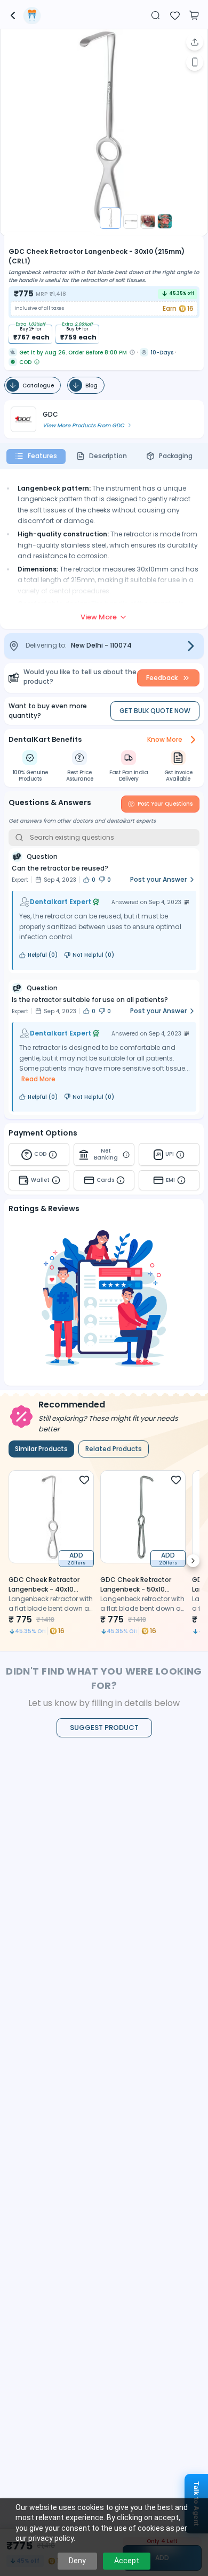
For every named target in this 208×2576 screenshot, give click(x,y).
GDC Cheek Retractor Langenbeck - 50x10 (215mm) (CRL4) (136, 1589)
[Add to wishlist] (175, 14)
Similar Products (41, 1449)
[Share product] (195, 42)
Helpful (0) (43, 955)
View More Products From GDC (83, 425)
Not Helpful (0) (93, 955)
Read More (38, 1079)
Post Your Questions (165, 804)
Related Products (114, 1449)
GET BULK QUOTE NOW (155, 711)
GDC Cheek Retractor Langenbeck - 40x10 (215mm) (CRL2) (44, 1589)
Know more (165, 739)
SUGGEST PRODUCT (104, 1728)
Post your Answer (158, 879)
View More (99, 617)
